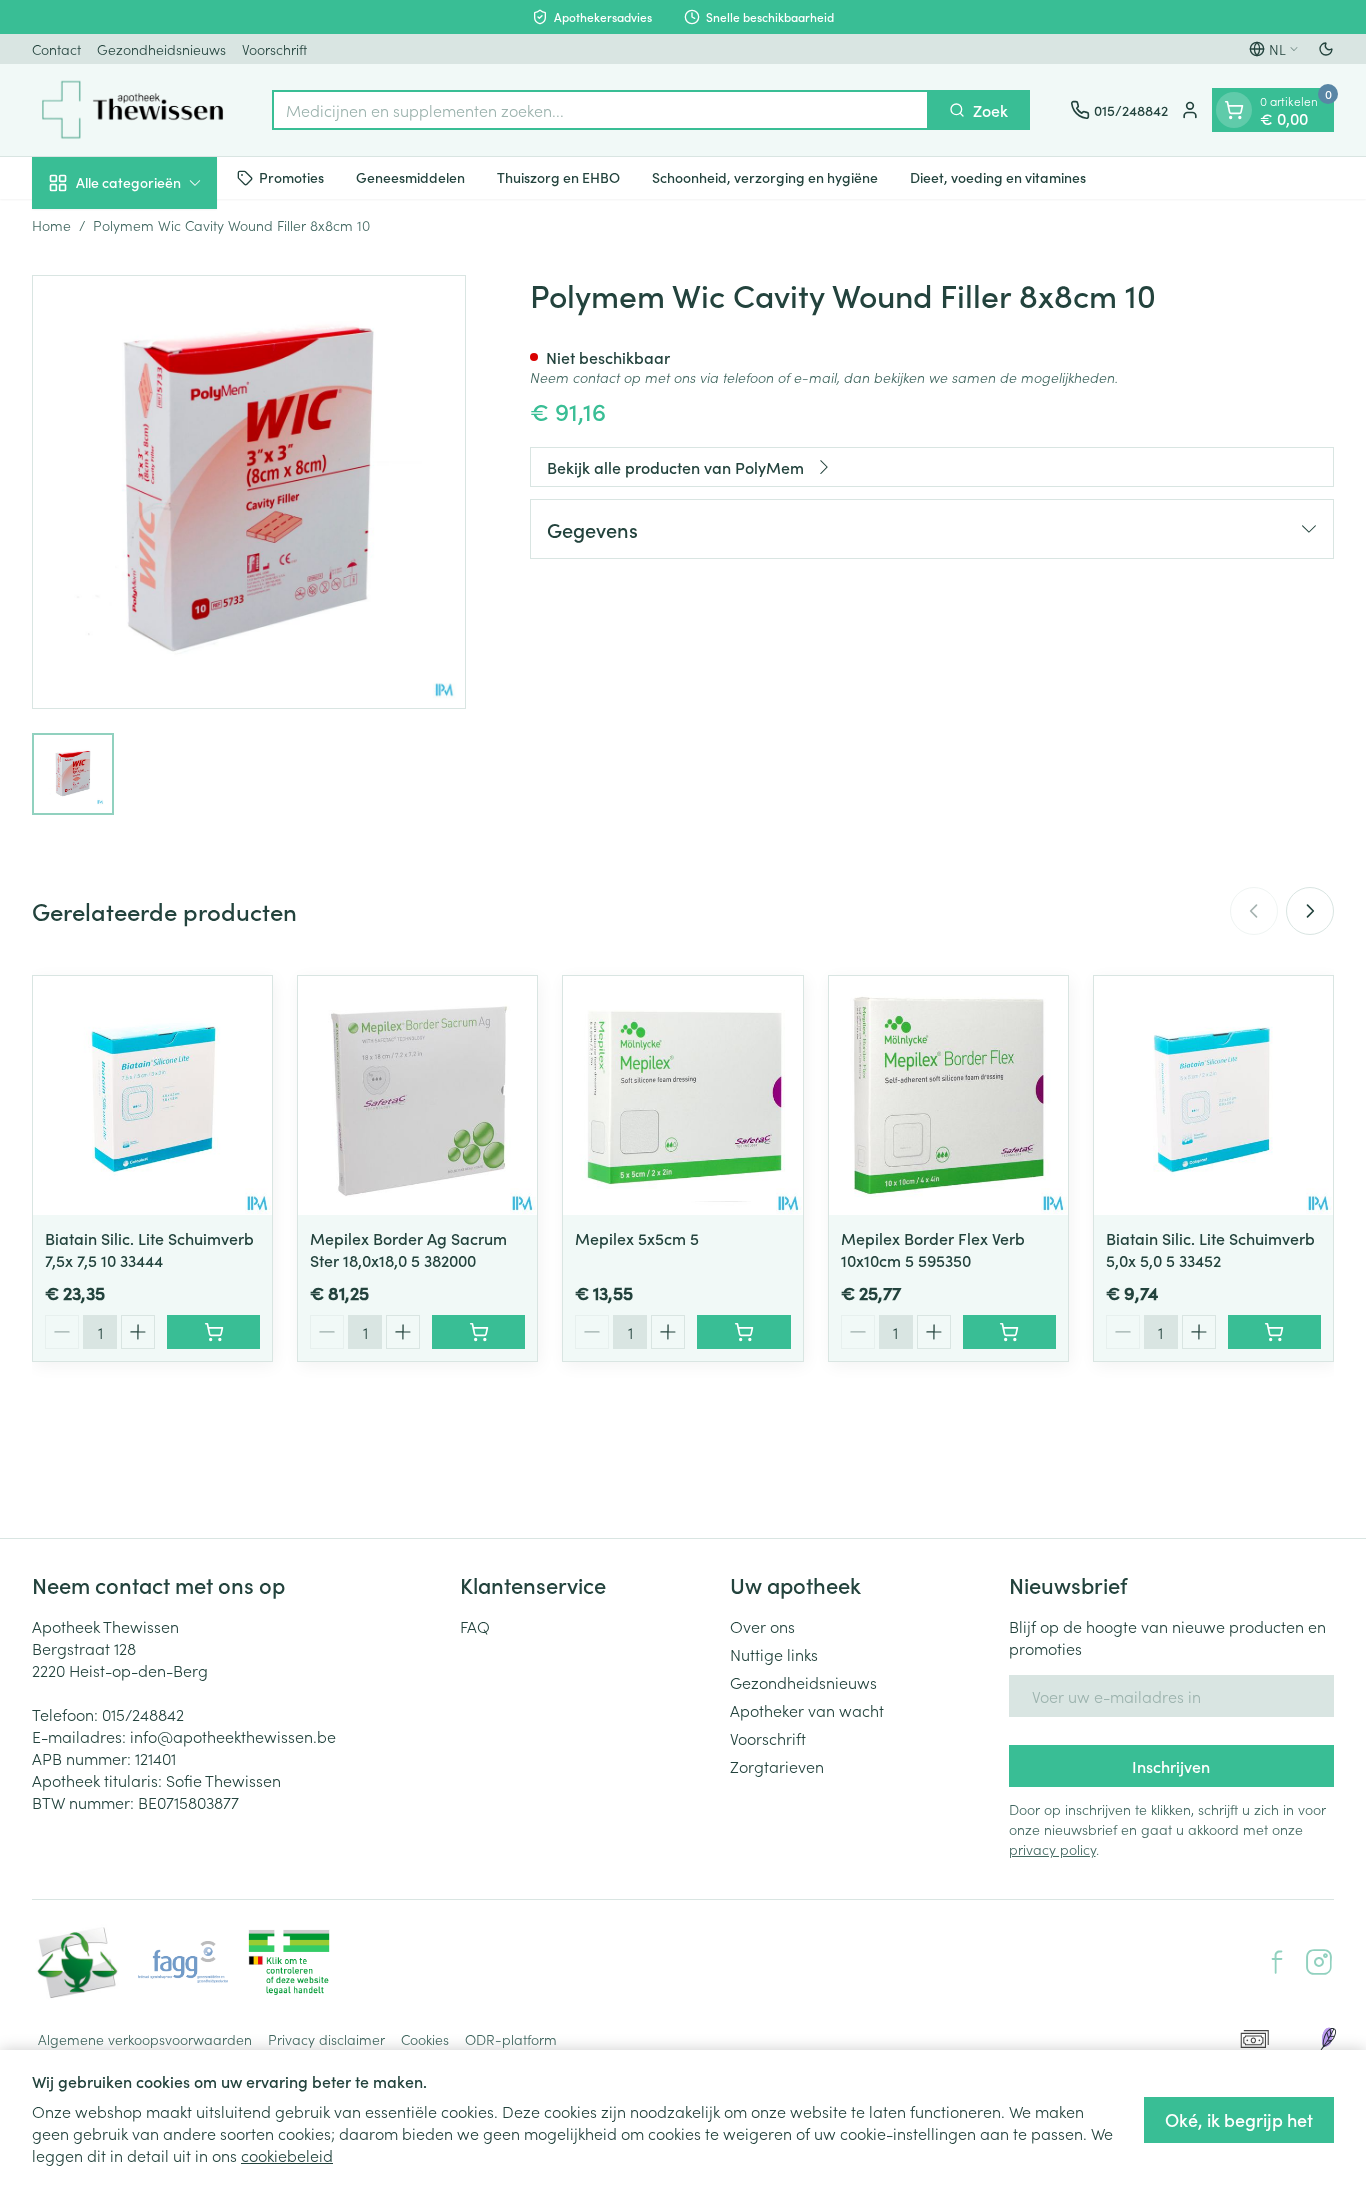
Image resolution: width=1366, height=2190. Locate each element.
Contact (56, 49)
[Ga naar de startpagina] (132, 110)
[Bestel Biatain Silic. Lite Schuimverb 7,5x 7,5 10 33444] (213, 1332)
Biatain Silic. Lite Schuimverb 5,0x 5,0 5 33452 (1210, 1249)
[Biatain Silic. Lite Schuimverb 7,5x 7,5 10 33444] (152, 1095)
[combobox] (600, 110)
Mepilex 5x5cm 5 (637, 1238)
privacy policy (1052, 1849)
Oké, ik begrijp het (1239, 2119)
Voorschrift (274, 49)
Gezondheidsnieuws (161, 49)
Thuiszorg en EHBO (558, 177)
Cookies (425, 2039)
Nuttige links (774, 1654)
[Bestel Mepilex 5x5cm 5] (743, 1332)
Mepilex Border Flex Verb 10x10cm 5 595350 (933, 1249)
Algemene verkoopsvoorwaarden (145, 2039)
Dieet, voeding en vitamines (998, 177)
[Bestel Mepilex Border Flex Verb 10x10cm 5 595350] (1009, 1332)
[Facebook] (1277, 1962)
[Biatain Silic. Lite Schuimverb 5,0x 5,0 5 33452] (1213, 1095)
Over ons (762, 1626)
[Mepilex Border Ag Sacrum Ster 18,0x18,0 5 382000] (417, 1095)
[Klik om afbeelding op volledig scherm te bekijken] (249, 492)
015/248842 (143, 1714)
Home (51, 225)
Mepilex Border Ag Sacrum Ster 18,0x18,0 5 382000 (408, 1249)
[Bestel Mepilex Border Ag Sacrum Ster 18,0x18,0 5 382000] (478, 1332)
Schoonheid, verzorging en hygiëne (765, 177)
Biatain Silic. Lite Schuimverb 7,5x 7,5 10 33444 (149, 1249)
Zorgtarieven (777, 1766)
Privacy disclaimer (326, 2039)
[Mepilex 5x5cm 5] (682, 1095)
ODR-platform (511, 2039)
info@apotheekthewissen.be (233, 1736)
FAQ (475, 1626)
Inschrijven (1171, 1766)
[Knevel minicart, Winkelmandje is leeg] (1234, 110)
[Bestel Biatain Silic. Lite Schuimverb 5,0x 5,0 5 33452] (1274, 1332)
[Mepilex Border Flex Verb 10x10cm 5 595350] (948, 1095)
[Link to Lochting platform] (1328, 2039)
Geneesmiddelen (410, 177)
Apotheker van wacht (807, 1710)
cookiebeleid (287, 2155)
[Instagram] (1319, 1962)
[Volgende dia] (1310, 911)
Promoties (291, 177)
